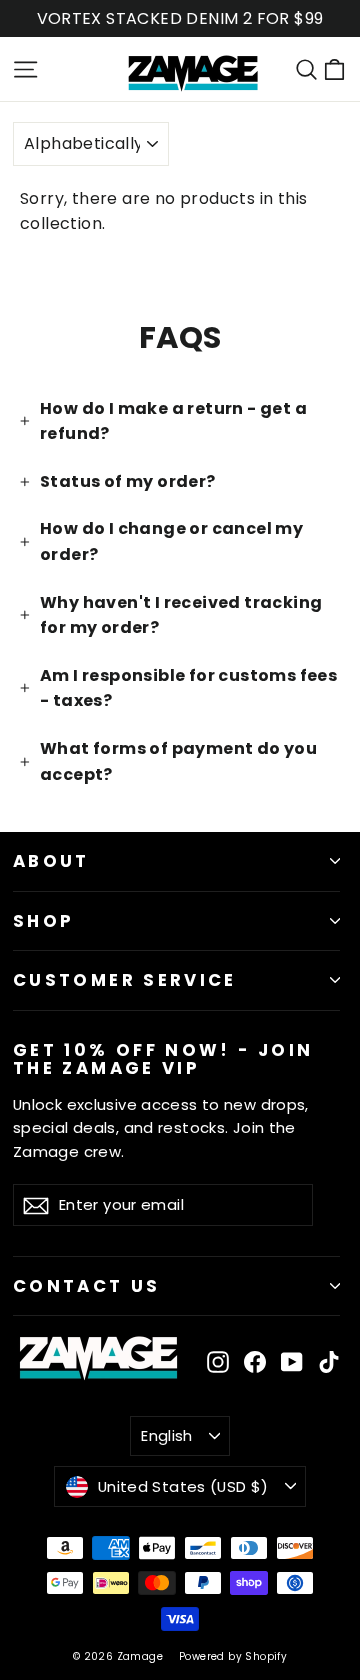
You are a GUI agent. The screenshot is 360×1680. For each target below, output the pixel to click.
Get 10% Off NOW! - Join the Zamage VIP (163, 1058)
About (51, 861)
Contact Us (87, 1286)
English (167, 1435)
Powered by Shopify (233, 1656)
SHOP (43, 921)
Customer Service (125, 980)
